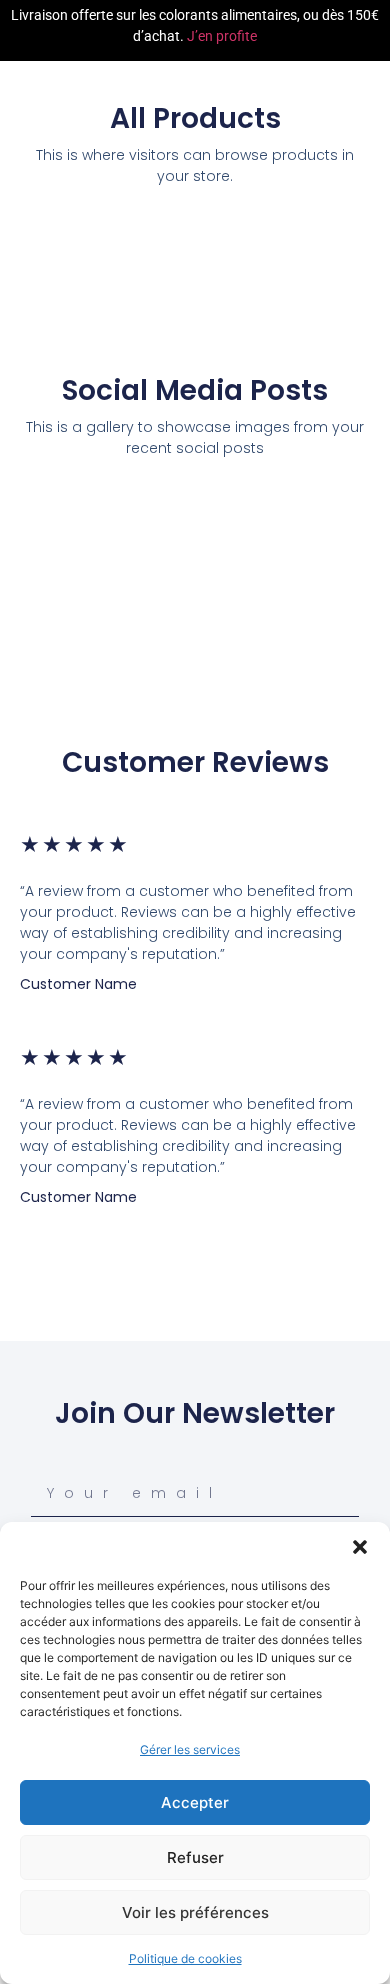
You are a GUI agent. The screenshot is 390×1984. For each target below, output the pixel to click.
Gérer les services (190, 1749)
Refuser (195, 1857)
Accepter (195, 1802)
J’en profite (222, 36)
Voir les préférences (195, 1912)
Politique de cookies (185, 1958)
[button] (360, 1547)
